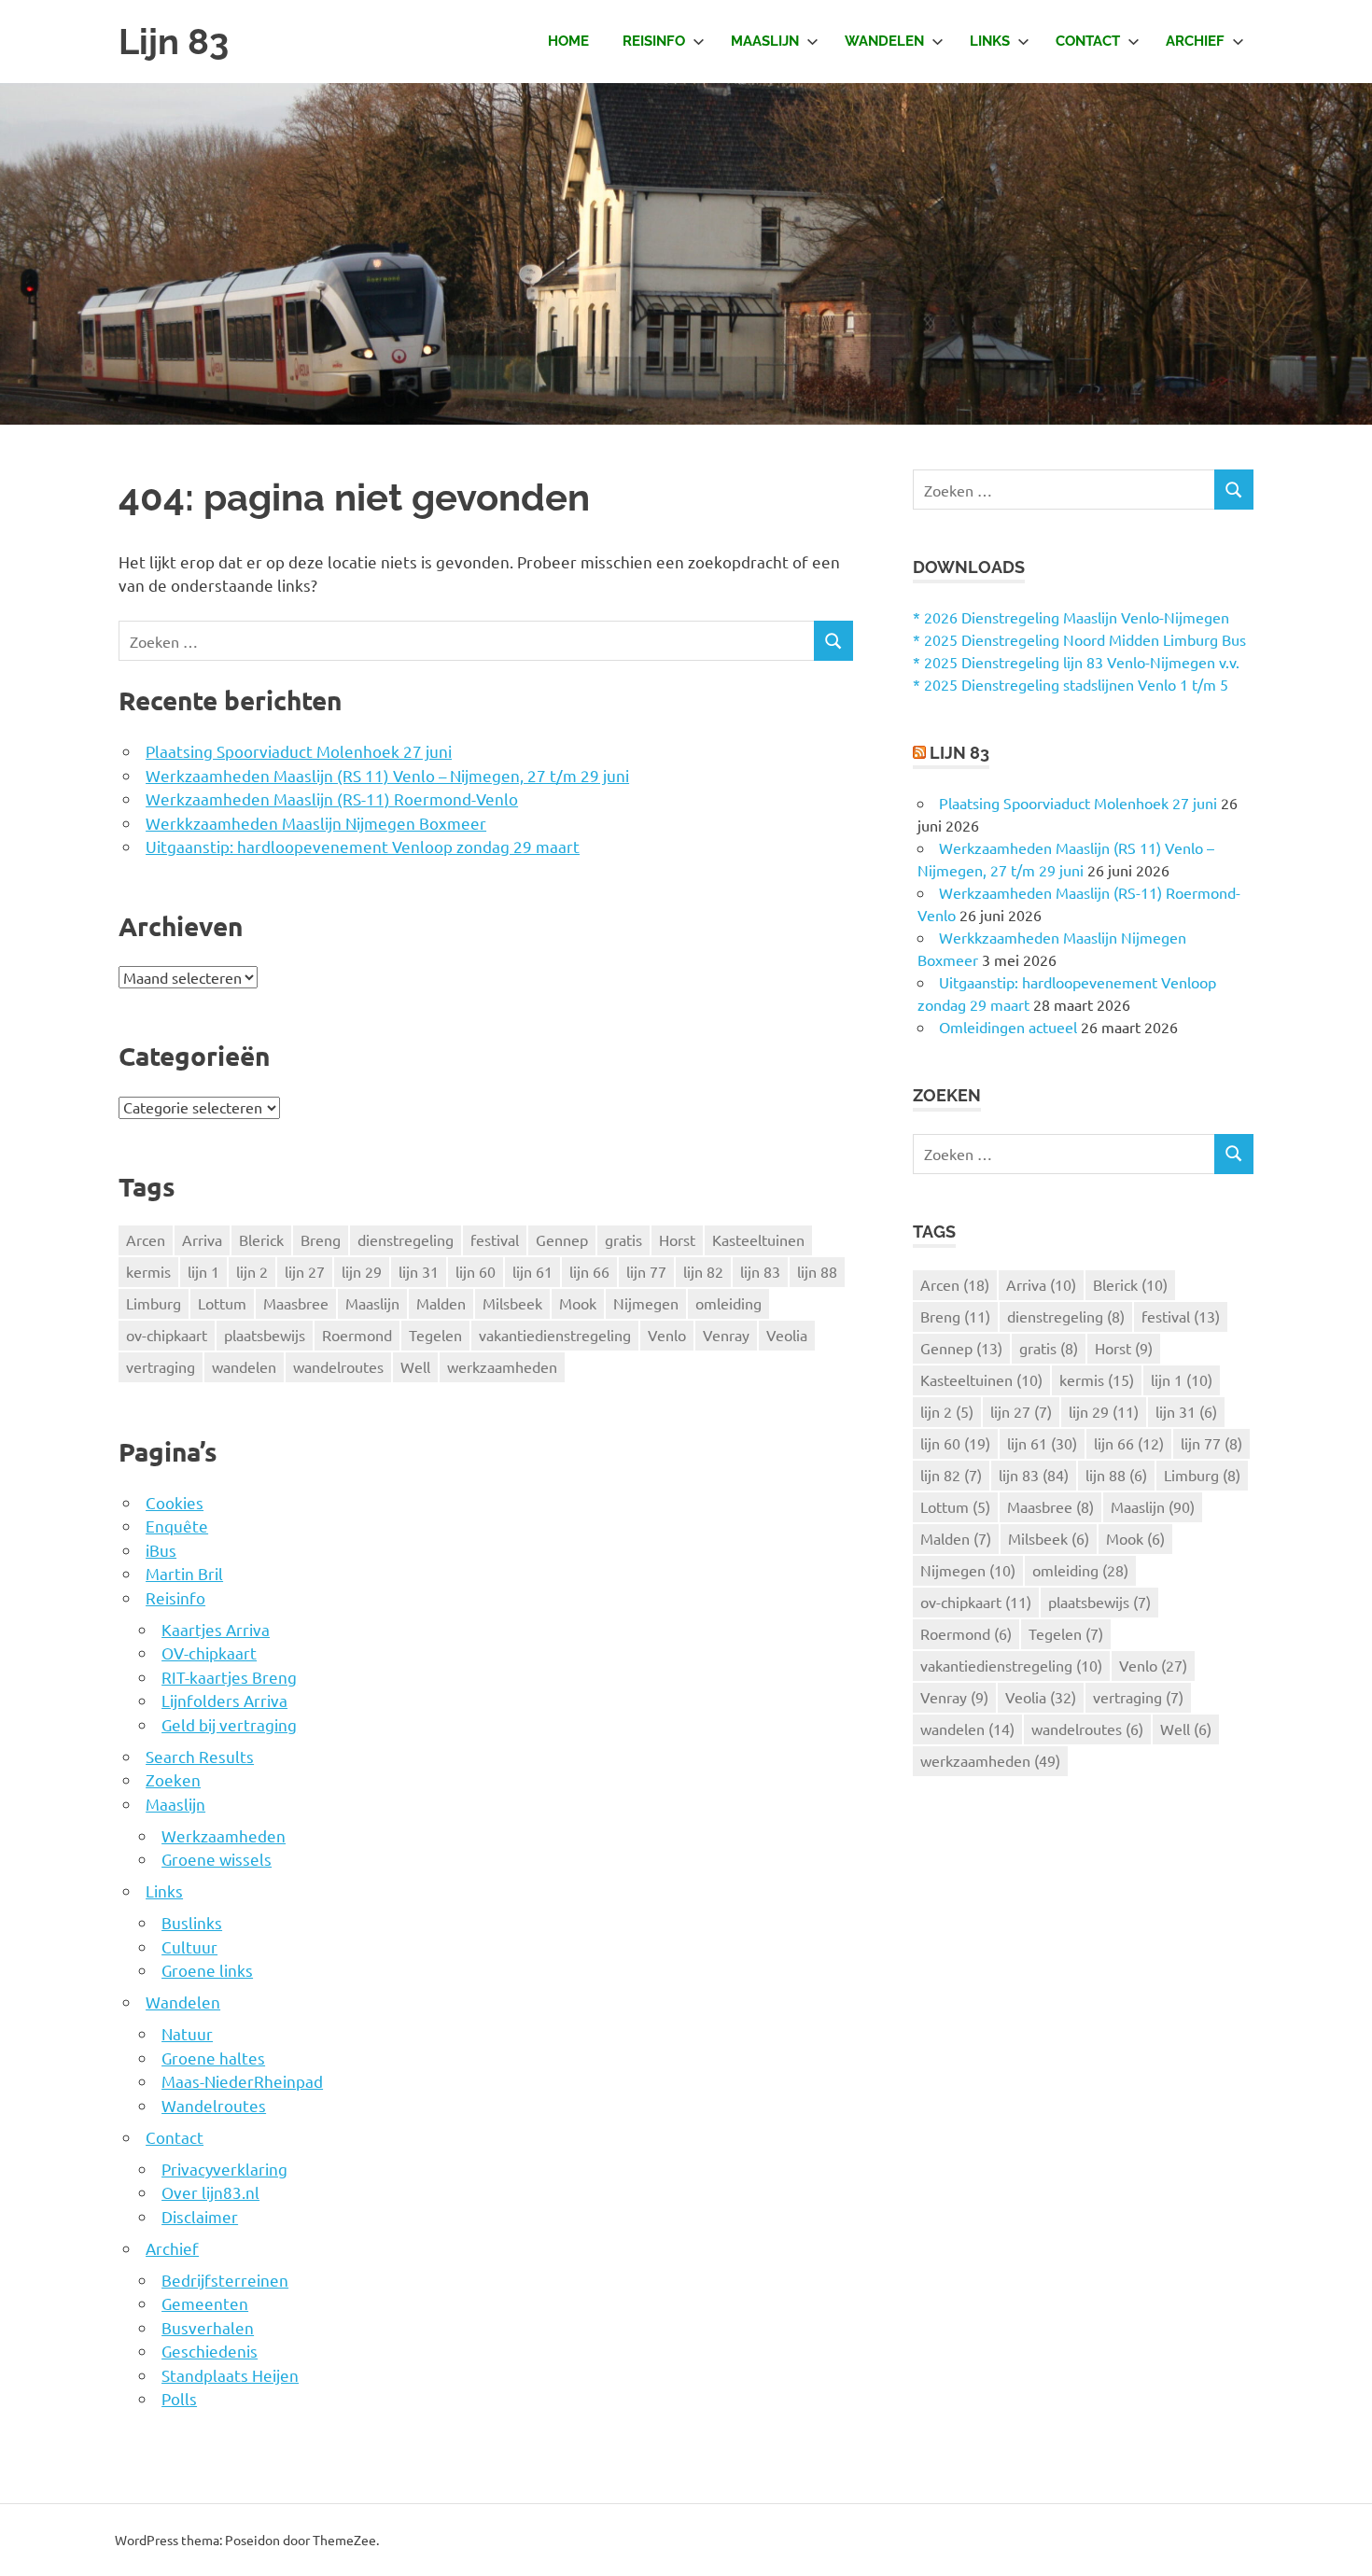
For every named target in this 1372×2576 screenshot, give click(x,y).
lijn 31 (419, 1271)
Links (990, 41)
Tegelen (435, 1335)
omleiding (728, 1303)
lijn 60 (476, 1271)
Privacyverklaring (224, 2169)
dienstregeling (406, 1239)
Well (415, 1366)
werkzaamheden (502, 1366)
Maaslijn (765, 41)
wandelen (244, 1366)
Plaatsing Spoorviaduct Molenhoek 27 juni (299, 751)
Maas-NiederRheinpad (242, 2081)
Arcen (146, 1239)
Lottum (222, 1303)
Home (568, 41)
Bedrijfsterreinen (225, 2280)
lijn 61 (532, 1271)
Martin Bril (184, 1573)
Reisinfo (654, 41)
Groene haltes (213, 2058)
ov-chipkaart (167, 1335)
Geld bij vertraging (229, 1724)
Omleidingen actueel (1008, 1027)
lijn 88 (817, 1271)
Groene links (207, 1970)
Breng (321, 1239)
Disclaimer (200, 2216)
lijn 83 (760, 1271)
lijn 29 (362, 1271)
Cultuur (189, 1946)
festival (495, 1239)
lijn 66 (589, 1271)
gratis (623, 1239)
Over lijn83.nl (210, 2192)
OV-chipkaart (209, 1652)
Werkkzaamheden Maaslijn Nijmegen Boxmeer (316, 823)
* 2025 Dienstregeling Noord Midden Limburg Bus (1079, 639)
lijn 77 (646, 1271)
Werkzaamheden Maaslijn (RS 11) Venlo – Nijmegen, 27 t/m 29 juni (387, 775)
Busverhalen (208, 2327)
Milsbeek (512, 1303)
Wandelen (884, 41)
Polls (179, 2398)
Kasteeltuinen (758, 1239)
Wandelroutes (214, 2105)
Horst (677, 1239)
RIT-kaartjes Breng (229, 1677)
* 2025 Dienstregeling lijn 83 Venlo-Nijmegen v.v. (1076, 662)
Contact (1088, 41)
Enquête (177, 1526)
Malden (441, 1303)
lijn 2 (252, 1271)
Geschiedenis (210, 2351)
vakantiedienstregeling (555, 1335)
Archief (1195, 41)
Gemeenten (205, 2303)
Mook (578, 1303)
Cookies (175, 1502)
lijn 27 (305, 1271)
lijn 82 (703, 1271)
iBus (161, 1550)
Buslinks (192, 1922)
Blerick (261, 1239)
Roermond (357, 1335)
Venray (726, 1335)
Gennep (562, 1239)
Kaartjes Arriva (216, 1629)
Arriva (202, 1239)
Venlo (667, 1335)
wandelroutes (338, 1366)
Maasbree (296, 1303)
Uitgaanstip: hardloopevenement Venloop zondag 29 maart (363, 846)
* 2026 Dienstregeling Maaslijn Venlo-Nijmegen (1071, 617)
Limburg (154, 1303)
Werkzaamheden (224, 1835)
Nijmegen (646, 1303)
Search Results (200, 1756)
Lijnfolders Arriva (224, 1700)
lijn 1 (203, 1271)
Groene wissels (217, 1859)
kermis (148, 1271)
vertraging (161, 1366)
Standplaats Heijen (230, 2375)
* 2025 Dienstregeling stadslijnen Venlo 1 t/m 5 (1071, 684)
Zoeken (173, 1779)
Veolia (787, 1335)
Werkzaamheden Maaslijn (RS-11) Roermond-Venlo (332, 798)
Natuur (187, 2033)
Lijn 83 (174, 42)
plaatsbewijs (265, 1335)
